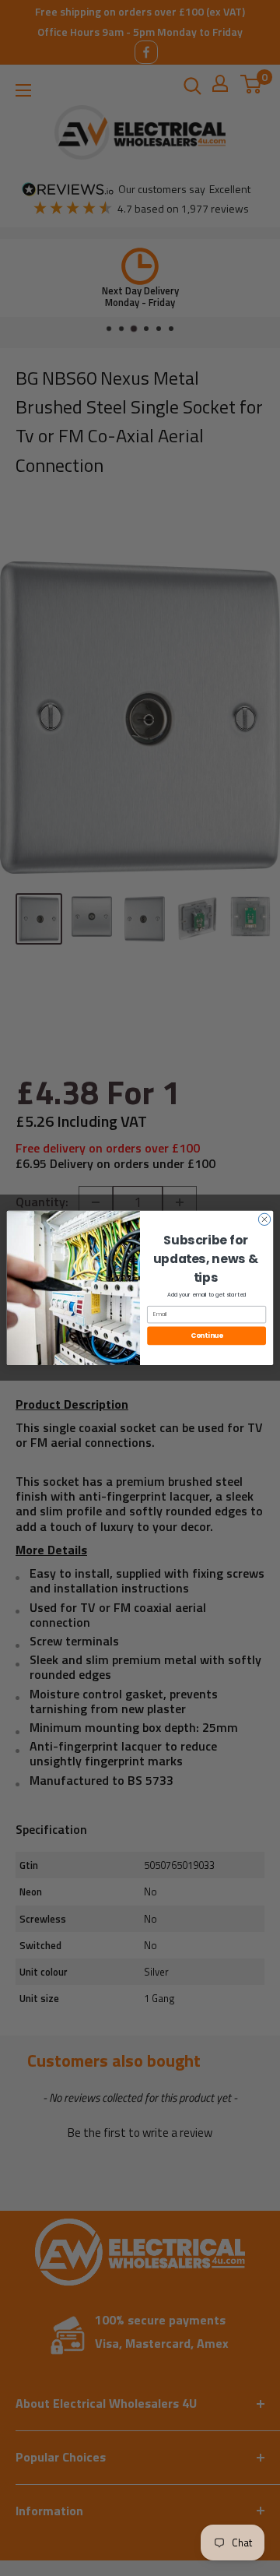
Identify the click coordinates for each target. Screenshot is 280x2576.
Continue (207, 1336)
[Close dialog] (264, 1219)
